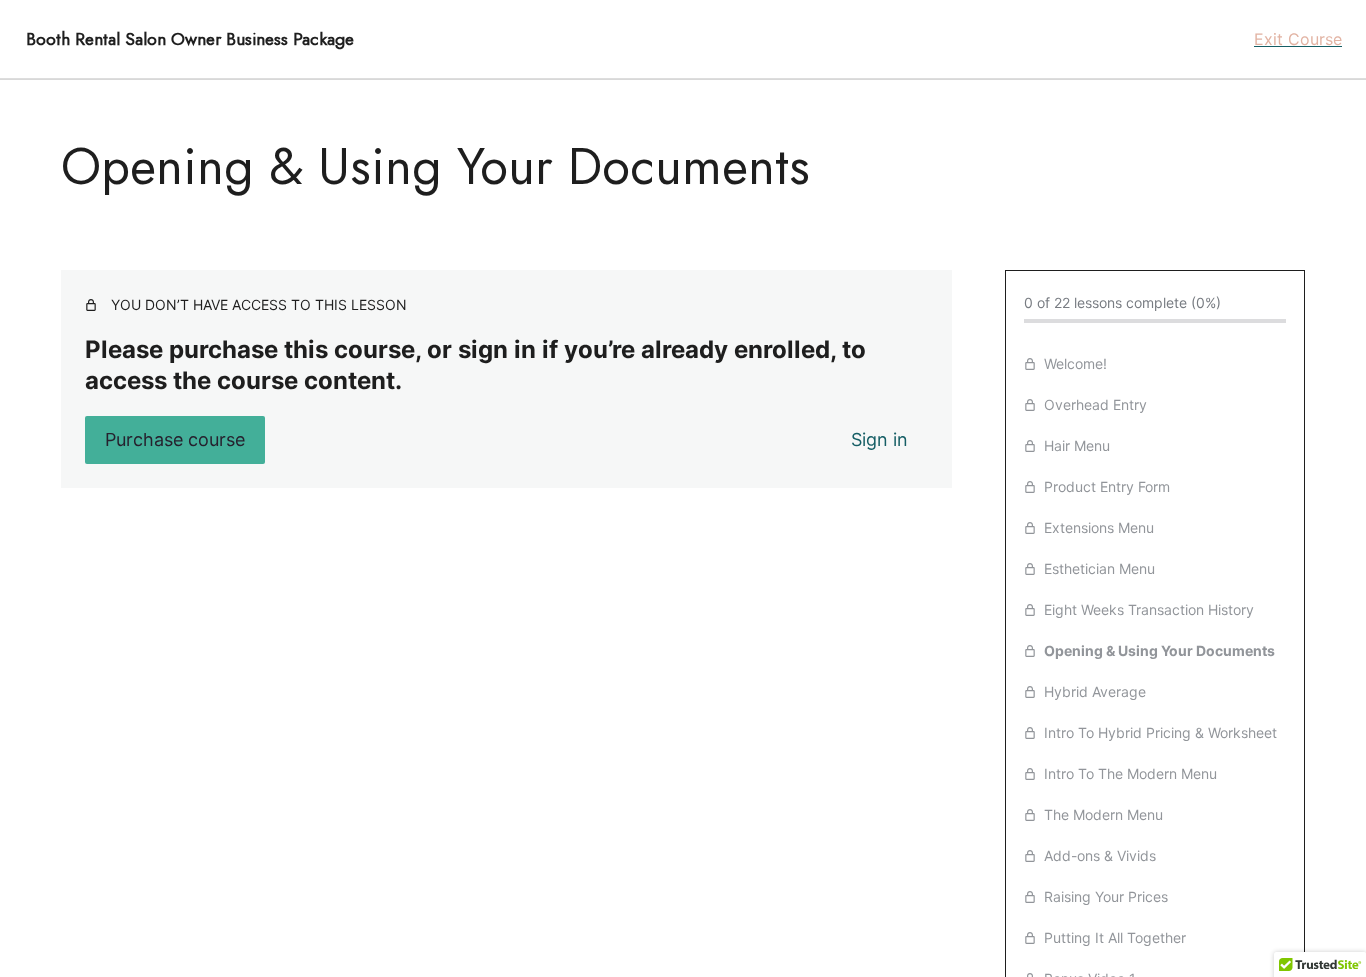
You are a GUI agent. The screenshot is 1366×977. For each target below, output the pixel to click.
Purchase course (175, 439)
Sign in (879, 439)
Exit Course (1298, 39)
